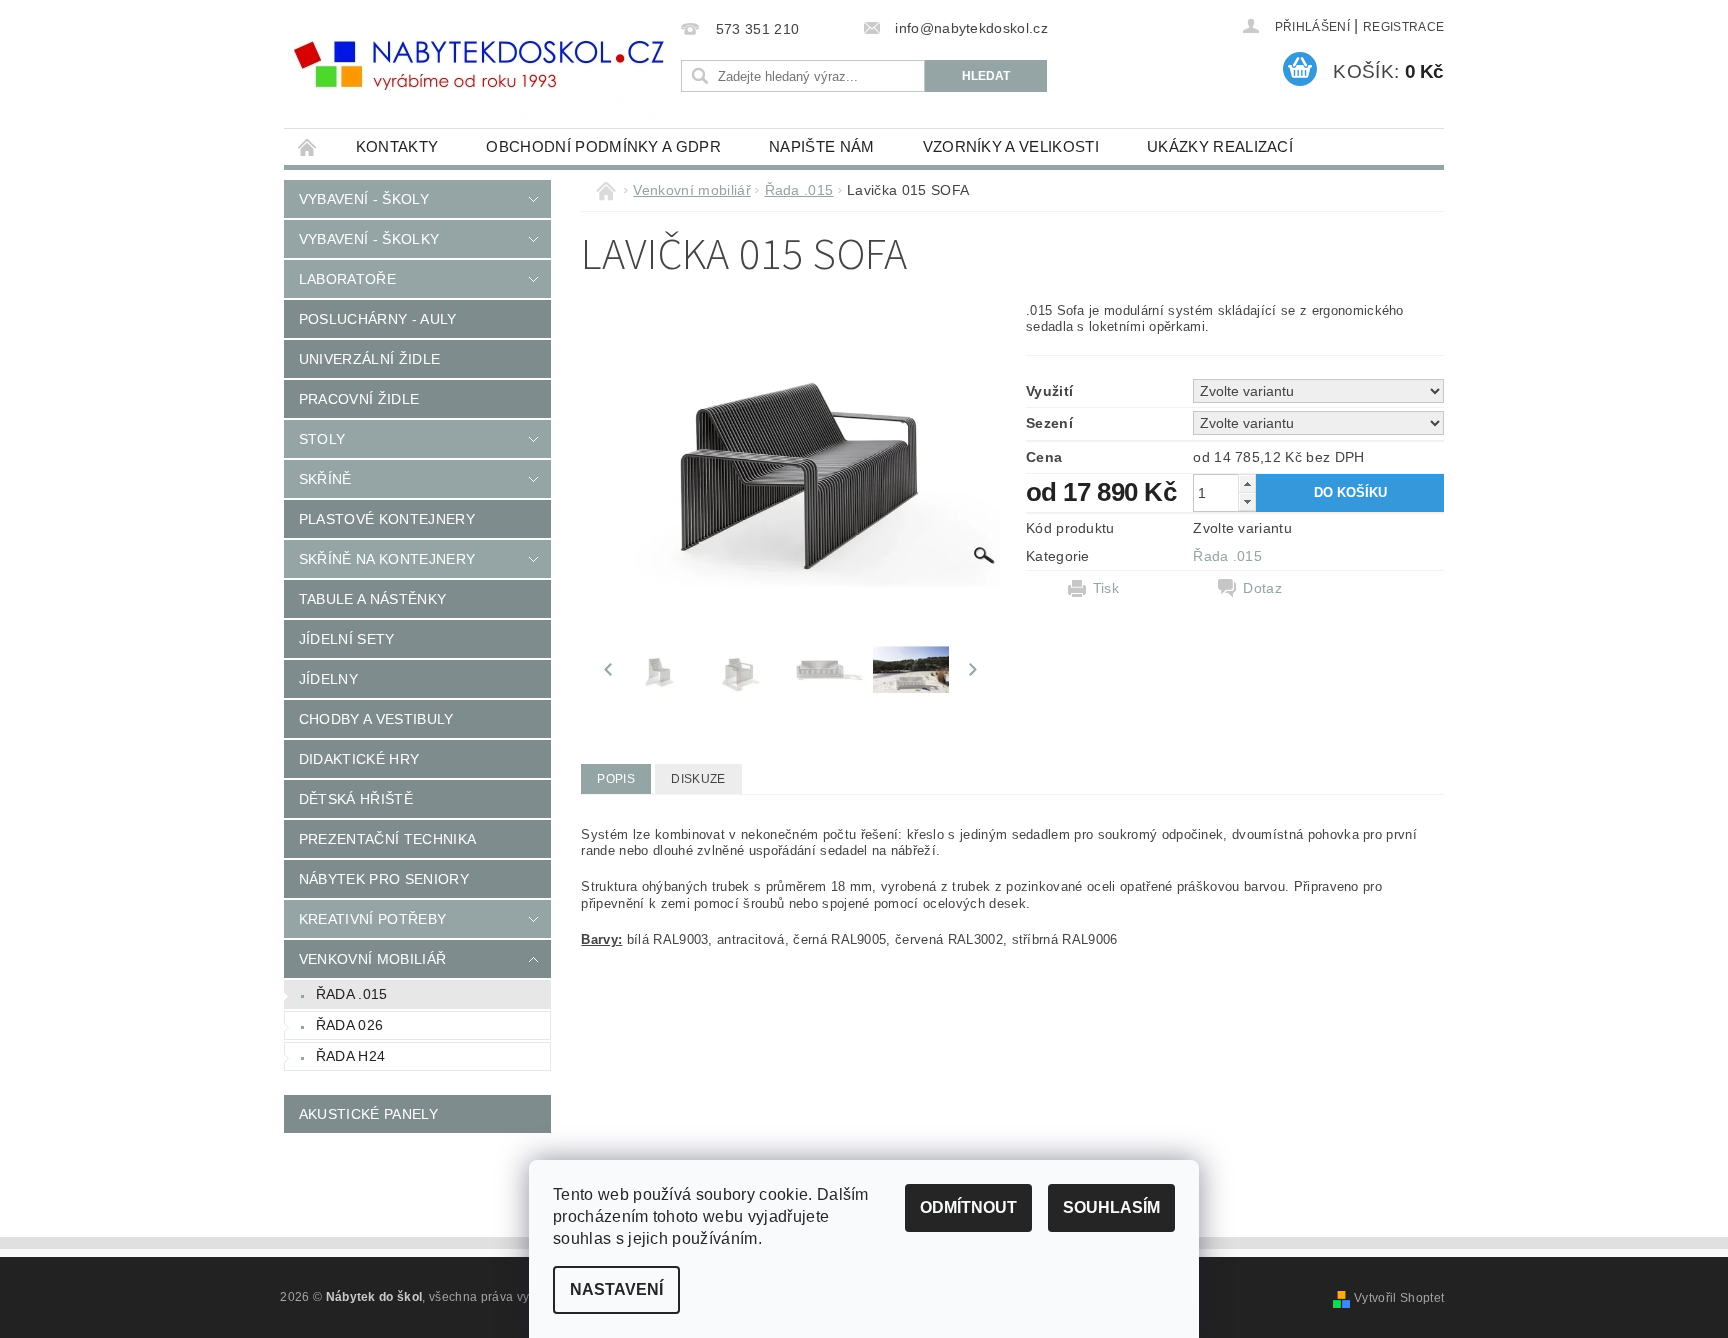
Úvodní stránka (308, 146)
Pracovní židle (359, 399)
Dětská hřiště (356, 799)
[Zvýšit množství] (1247, 483)
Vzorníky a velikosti (1011, 146)
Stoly (322, 439)
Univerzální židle (369, 359)
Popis (616, 779)
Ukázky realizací (1220, 146)
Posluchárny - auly (378, 319)
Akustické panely (368, 1114)
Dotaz (1262, 588)
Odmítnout (968, 1207)
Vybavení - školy (364, 199)
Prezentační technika (387, 839)
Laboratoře (347, 279)
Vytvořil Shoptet (1399, 1298)
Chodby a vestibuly (376, 719)
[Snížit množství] (1247, 501)
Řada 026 (350, 1025)
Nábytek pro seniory (384, 879)
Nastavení (616, 1289)
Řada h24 (351, 1056)
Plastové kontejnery (387, 519)
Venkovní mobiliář (372, 959)
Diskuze (698, 779)
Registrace (1403, 27)
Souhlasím (1111, 1207)
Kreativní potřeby (372, 919)
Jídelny (328, 679)
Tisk (1106, 588)
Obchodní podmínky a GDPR (603, 146)
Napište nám (822, 146)
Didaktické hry (359, 759)
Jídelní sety (347, 639)
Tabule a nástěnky (372, 599)
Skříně (325, 479)
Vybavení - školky (369, 239)
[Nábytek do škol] (479, 65)
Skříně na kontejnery (387, 559)
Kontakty (397, 146)
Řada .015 (352, 994)
